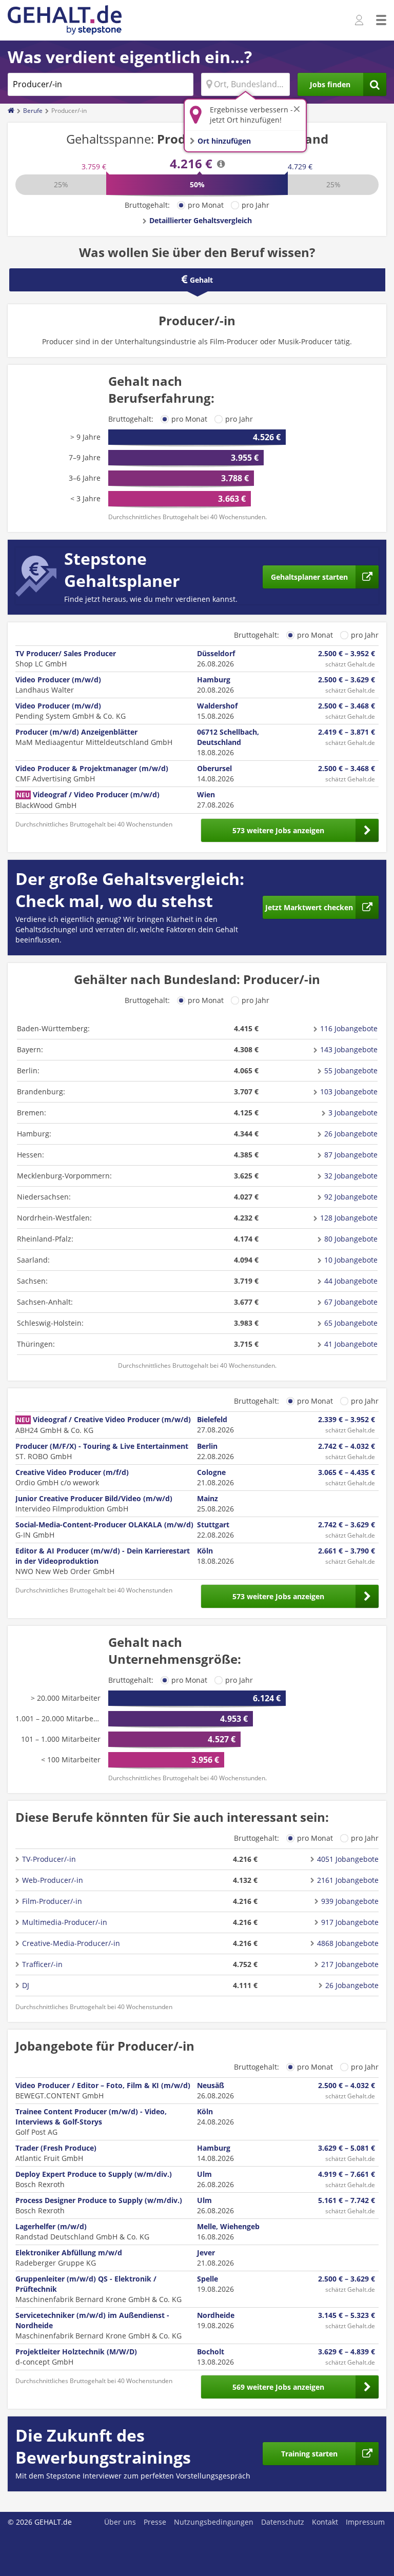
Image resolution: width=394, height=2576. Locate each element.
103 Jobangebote (349, 1092)
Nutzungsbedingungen (214, 2522)
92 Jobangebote (351, 1197)
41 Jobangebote (351, 1344)
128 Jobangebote (349, 1218)
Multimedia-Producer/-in (65, 1922)
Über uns (120, 2522)
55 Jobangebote (351, 1070)
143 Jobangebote (349, 1049)
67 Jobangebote (351, 1302)
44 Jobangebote (351, 1281)
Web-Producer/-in (53, 1880)
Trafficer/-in (42, 1964)
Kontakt (325, 2522)
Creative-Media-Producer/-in (71, 1943)
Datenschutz (283, 2522)
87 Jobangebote (351, 1155)
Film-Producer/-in (52, 1901)
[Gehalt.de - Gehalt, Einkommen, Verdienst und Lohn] (65, 20)
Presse (155, 2522)
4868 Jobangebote (348, 1943)
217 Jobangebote (350, 1964)
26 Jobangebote (351, 1134)
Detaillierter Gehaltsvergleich (201, 220)
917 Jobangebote (350, 1922)
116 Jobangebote (349, 1028)
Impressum (365, 2522)
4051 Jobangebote (348, 1859)
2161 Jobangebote (348, 1880)
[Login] (360, 21)
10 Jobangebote (351, 1260)
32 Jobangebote (351, 1176)
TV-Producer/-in (49, 1859)
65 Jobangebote (351, 1323)
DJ (26, 1985)
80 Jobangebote (351, 1239)
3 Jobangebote (353, 1113)
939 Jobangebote (350, 1901)
